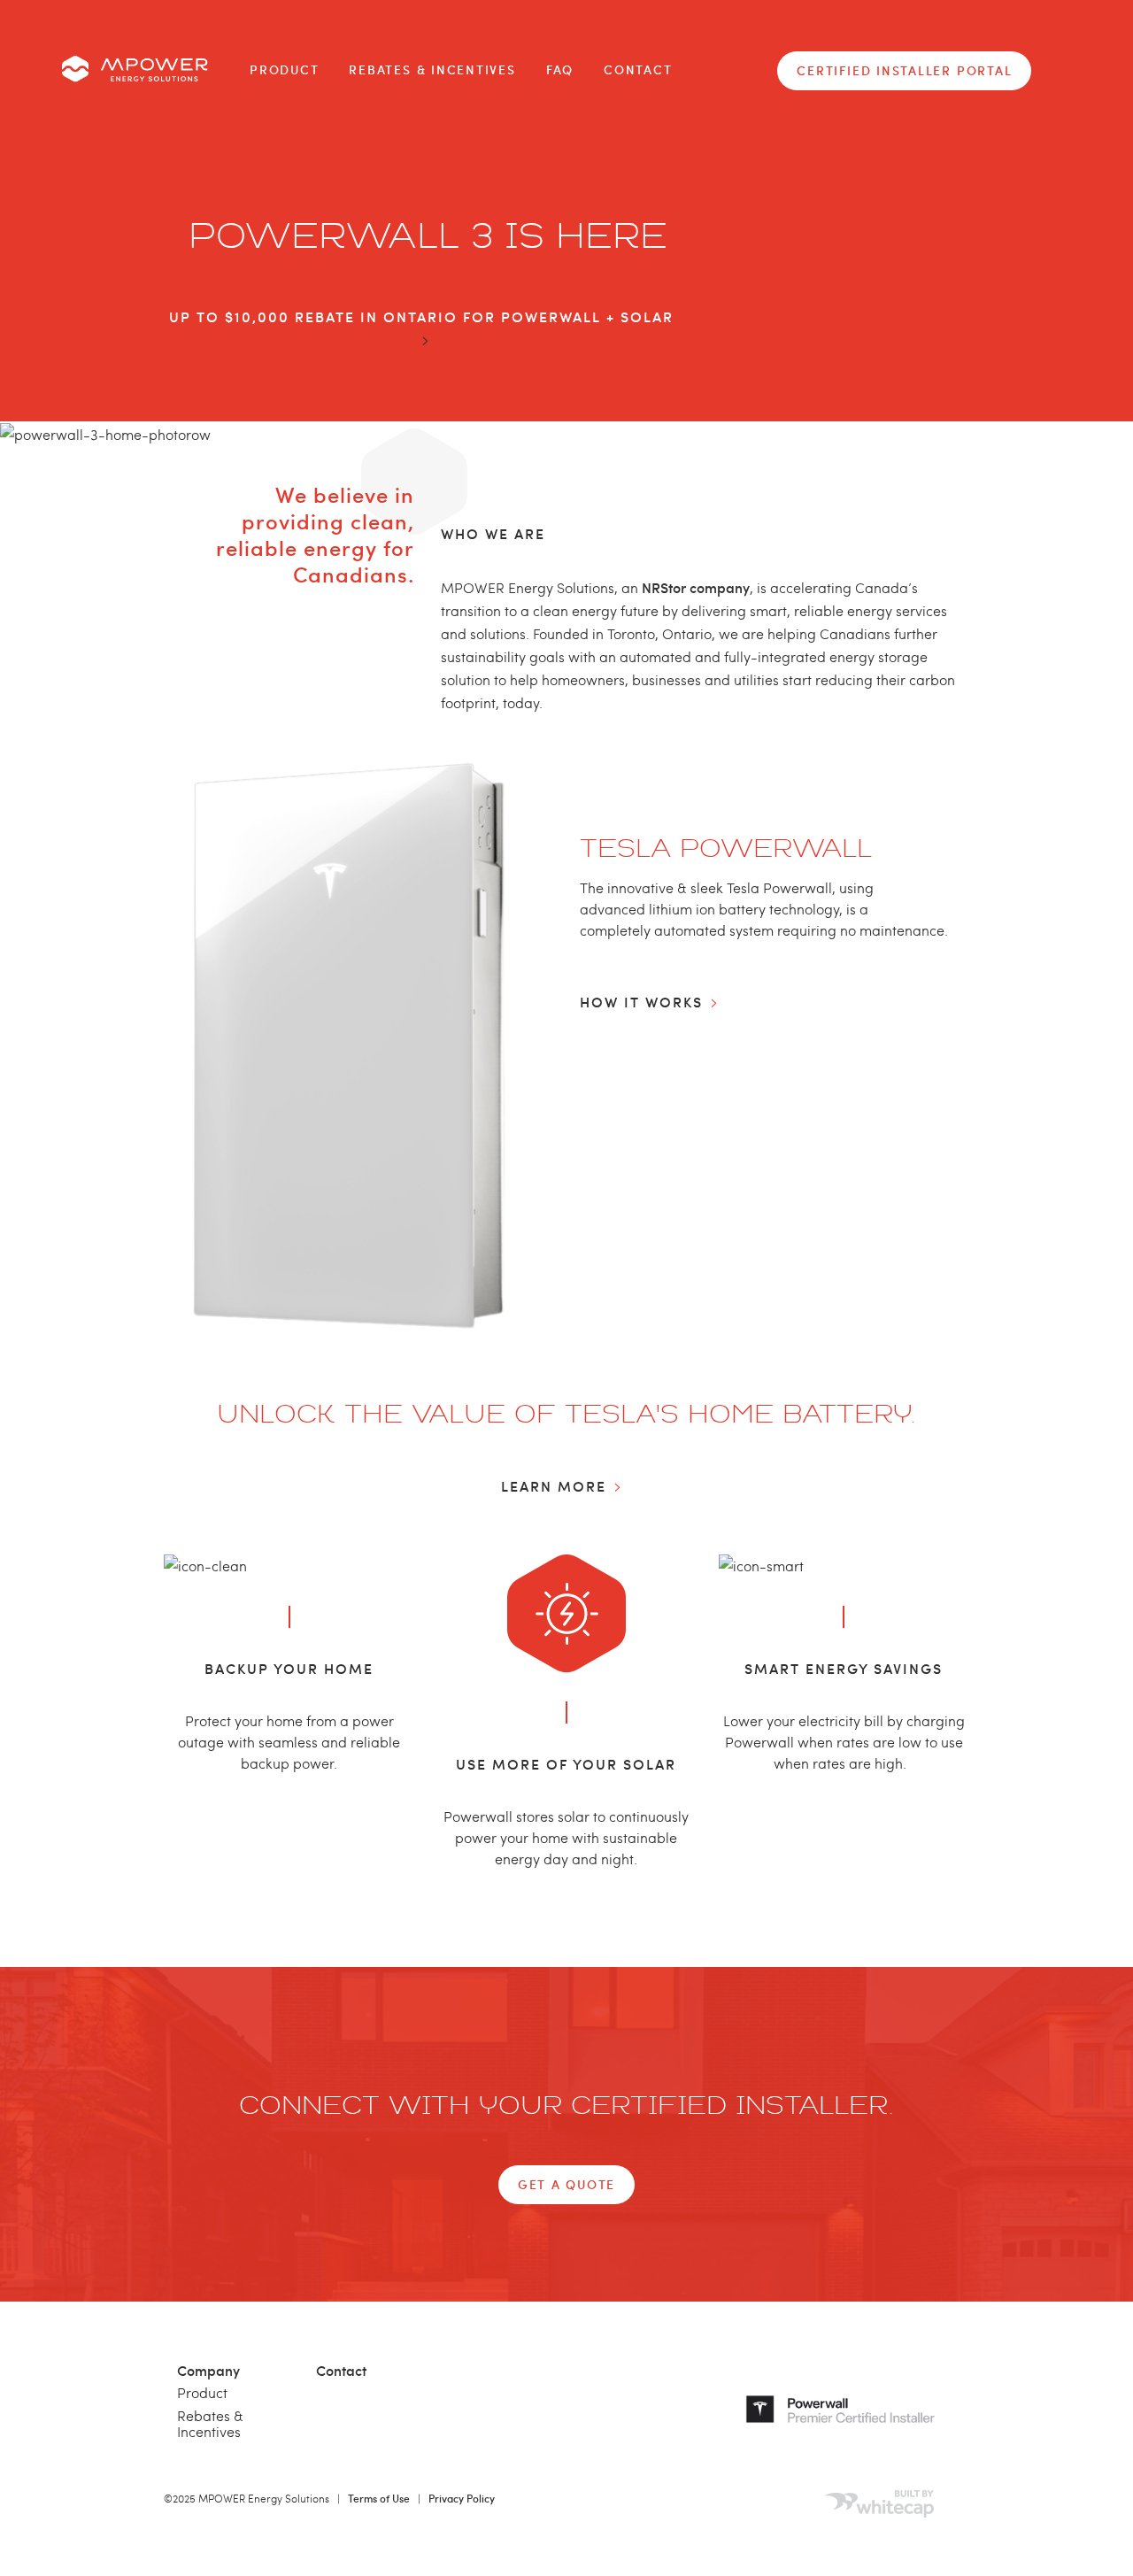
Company (208, 2370)
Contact (638, 69)
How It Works (641, 1001)
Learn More (554, 1485)
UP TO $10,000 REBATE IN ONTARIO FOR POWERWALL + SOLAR (421, 316)
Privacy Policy (462, 2498)
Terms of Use (379, 2498)
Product (284, 69)
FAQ (560, 69)
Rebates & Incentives (432, 69)
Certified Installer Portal (904, 70)
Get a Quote (566, 2184)
